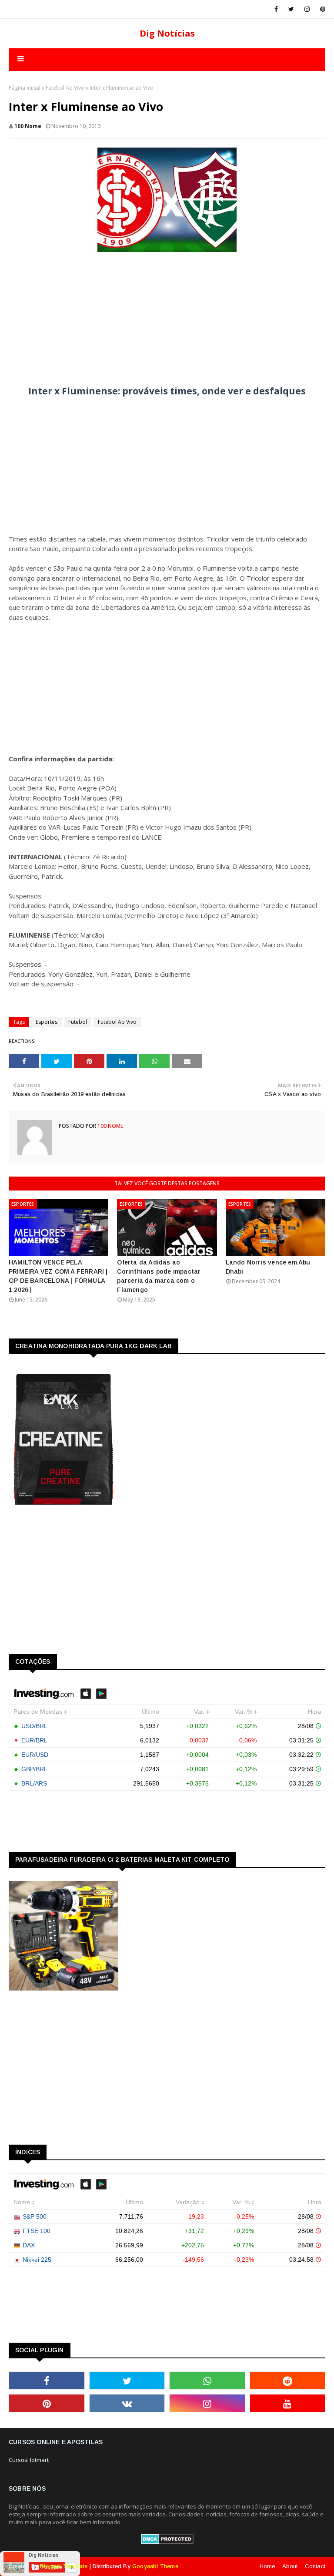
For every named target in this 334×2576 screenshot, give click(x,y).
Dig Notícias (167, 33)
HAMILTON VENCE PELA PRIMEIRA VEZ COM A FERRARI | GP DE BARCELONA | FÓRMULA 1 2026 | (58, 1276)
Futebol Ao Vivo (65, 88)
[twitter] (291, 9)
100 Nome (28, 126)
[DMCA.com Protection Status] (167, 2542)
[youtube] (288, 2403)
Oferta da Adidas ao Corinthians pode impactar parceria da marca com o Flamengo (159, 1276)
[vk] (127, 2403)
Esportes (47, 1022)
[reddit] (288, 2381)
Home (267, 2566)
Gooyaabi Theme (155, 2566)
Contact (315, 2566)
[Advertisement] (167, 315)
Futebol (78, 1022)
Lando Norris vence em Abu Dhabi (268, 1267)
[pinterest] (321, 9)
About (290, 2566)
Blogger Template (64, 2566)
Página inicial (25, 88)
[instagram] (307, 9)
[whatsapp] (207, 2381)
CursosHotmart (29, 2460)
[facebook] (276, 9)
